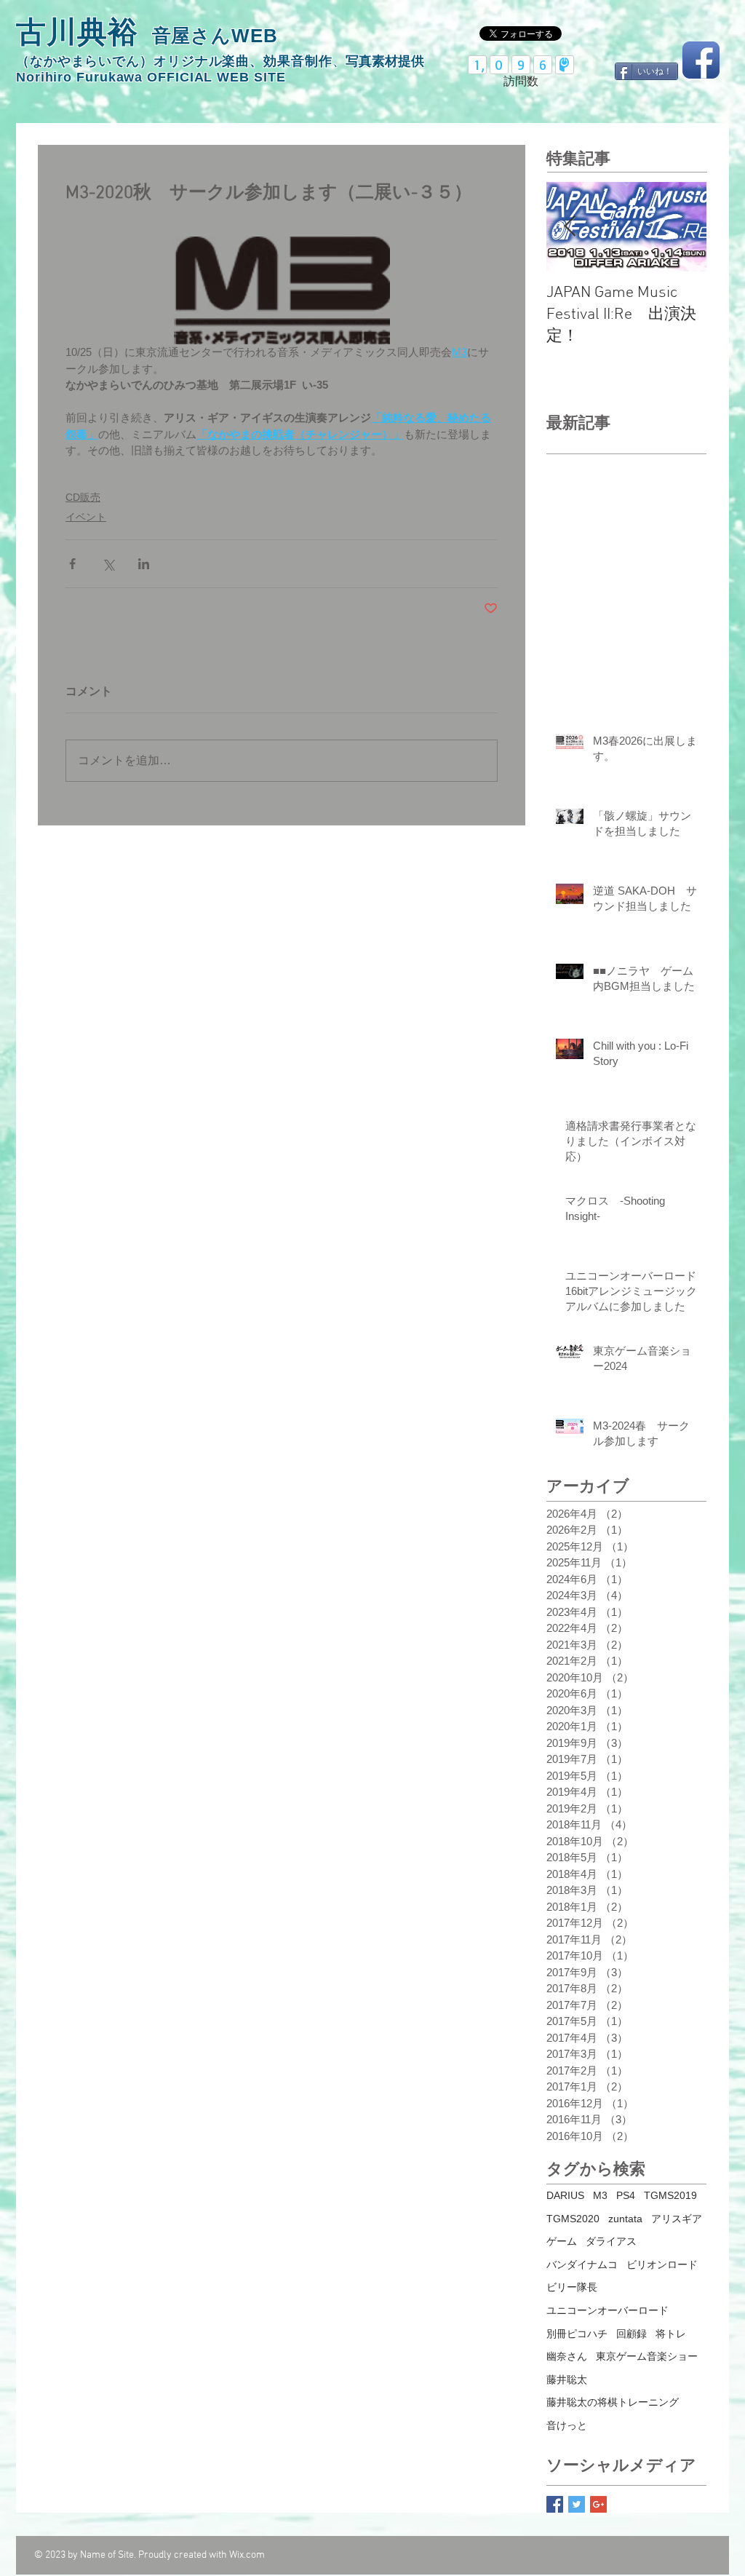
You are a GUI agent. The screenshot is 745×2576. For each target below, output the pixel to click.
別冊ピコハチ (577, 2334)
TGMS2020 (573, 2219)
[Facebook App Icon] (701, 60)
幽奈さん (567, 2356)
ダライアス (611, 2241)
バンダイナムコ (582, 2264)
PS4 (626, 2195)
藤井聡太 (567, 2379)
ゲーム (562, 2241)
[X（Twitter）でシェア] (108, 564)
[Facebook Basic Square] (555, 2504)
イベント (86, 517)
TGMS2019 (670, 2195)
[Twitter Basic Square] (577, 2504)
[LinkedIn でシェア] (144, 564)
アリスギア (677, 2219)
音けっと (567, 2425)
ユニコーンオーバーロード (607, 2310)
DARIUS (565, 2195)
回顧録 (632, 2334)
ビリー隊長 (572, 2287)
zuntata (625, 2219)
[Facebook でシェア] (72, 564)
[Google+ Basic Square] (598, 2504)
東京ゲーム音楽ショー (647, 2356)
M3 (600, 2195)
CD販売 (83, 497)
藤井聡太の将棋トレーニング (613, 2402)
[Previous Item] (570, 227)
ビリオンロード (662, 2264)
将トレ (671, 2334)
